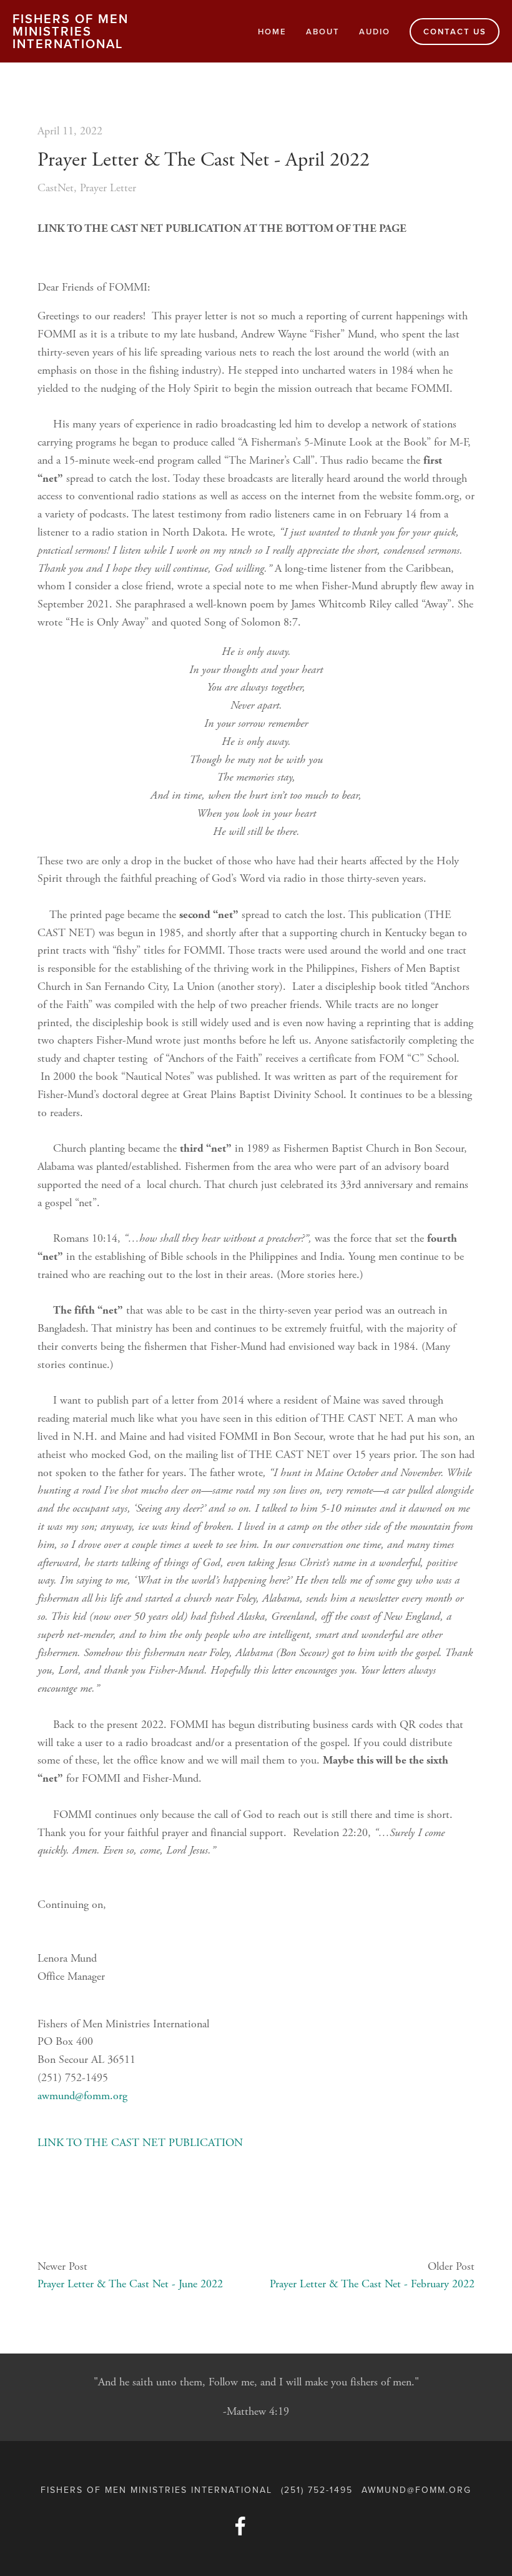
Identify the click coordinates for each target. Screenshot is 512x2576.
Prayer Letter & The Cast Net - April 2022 (204, 160)
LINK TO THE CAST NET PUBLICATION (140, 2143)
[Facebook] (240, 2526)
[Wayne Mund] (272, 2526)
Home (272, 32)
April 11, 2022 (70, 131)
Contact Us (455, 32)
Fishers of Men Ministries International (71, 31)
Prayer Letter (108, 188)
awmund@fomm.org (82, 2096)
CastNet (56, 188)
